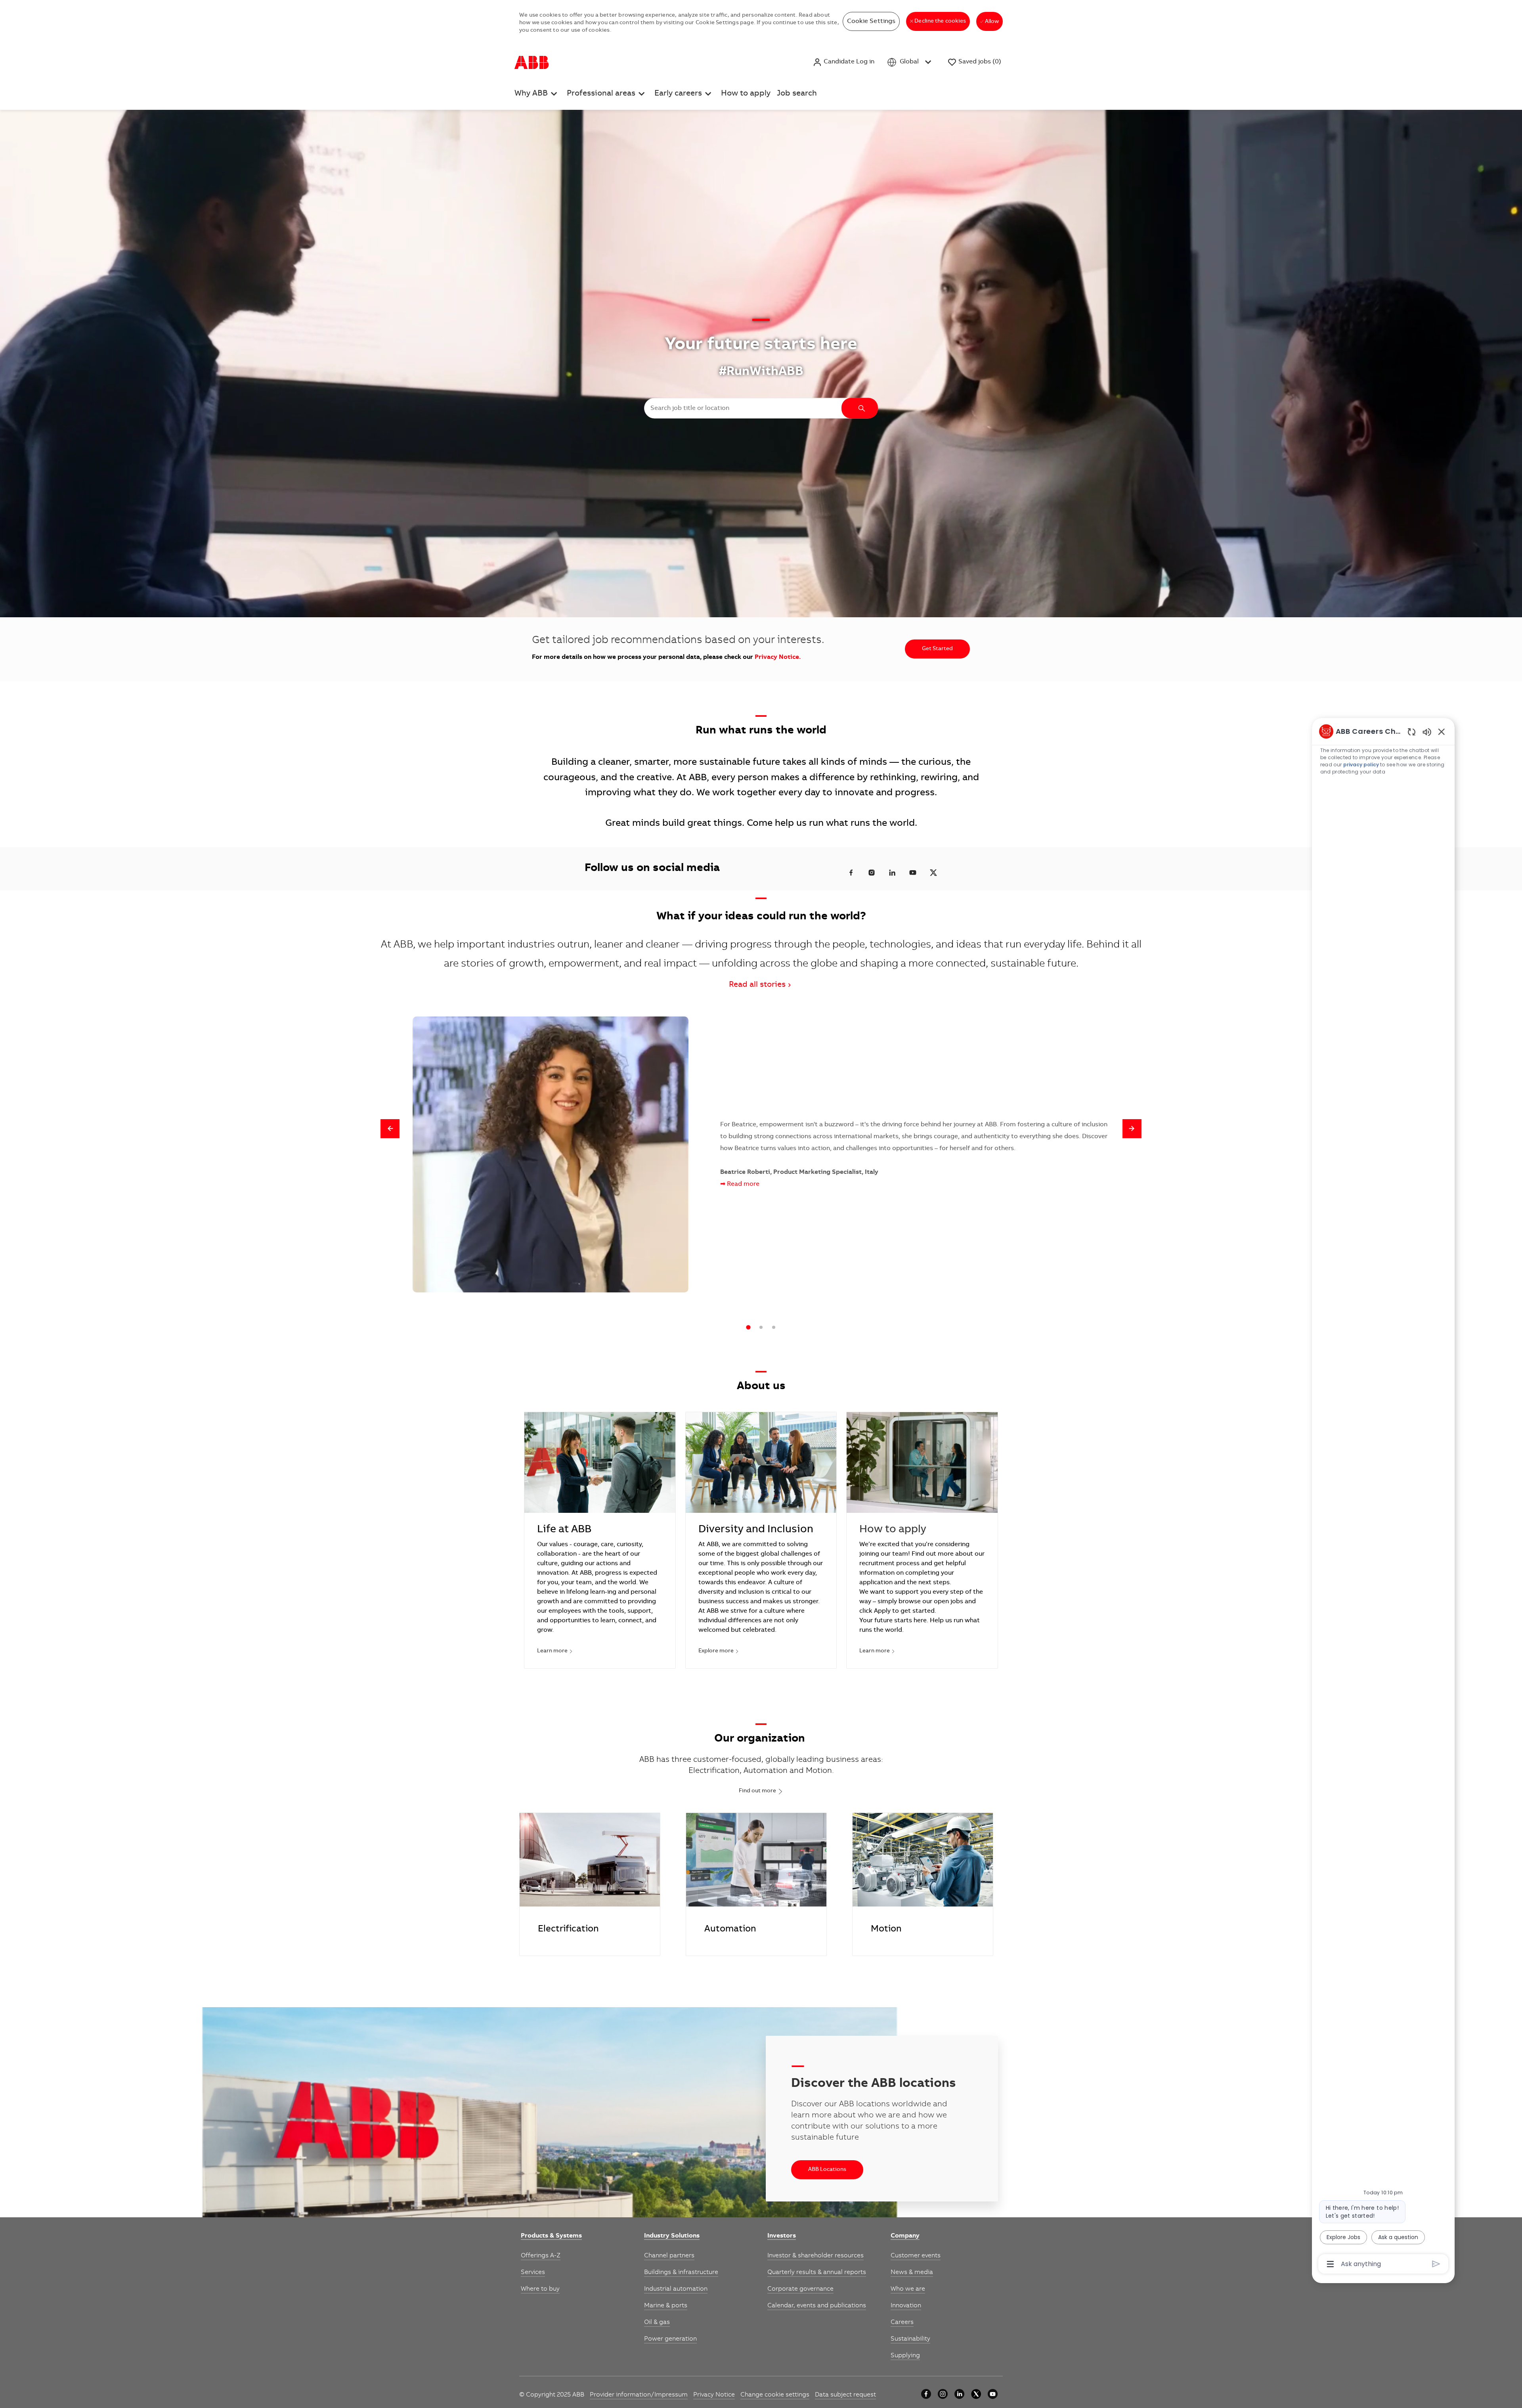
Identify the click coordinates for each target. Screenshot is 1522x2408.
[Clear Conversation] (1412, 732)
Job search (797, 94)
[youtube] (993, 2394)
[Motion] (923, 1884)
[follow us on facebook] (851, 873)
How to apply (746, 94)
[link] (551, 2236)
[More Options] (1330, 2264)
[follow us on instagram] (872, 873)
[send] (1436, 2264)
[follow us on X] (933, 873)
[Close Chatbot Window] (1442, 731)
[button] (843, 62)
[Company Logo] (532, 62)
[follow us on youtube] (913, 873)
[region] (1383, 1497)
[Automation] (756, 1884)
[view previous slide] (390, 1129)
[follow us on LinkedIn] (892, 873)
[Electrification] (590, 1884)
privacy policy (1361, 765)
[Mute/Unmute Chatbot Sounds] (1427, 732)
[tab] (748, 1327)
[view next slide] (1132, 1129)
